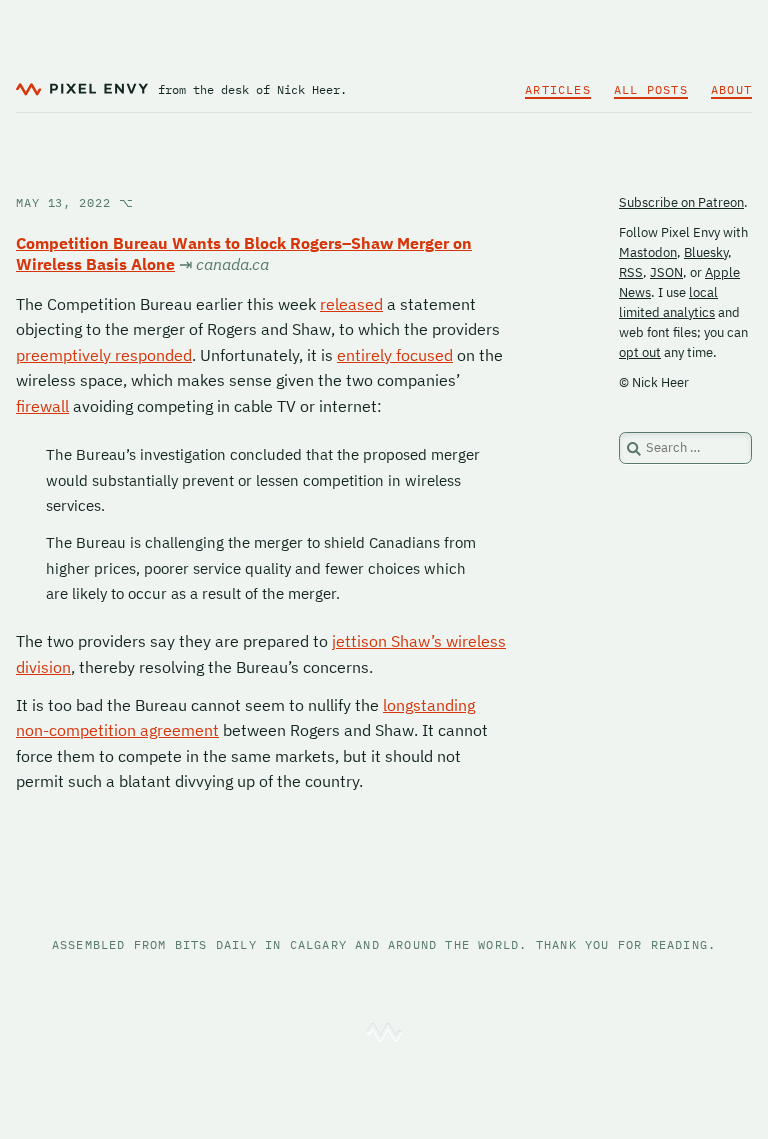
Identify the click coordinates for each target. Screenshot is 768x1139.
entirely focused (395, 355)
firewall (42, 406)
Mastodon (648, 252)
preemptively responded (104, 355)
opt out (640, 352)
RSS (631, 272)
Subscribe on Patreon (681, 202)
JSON (666, 272)
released (351, 304)
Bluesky (706, 252)
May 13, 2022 (75, 202)
